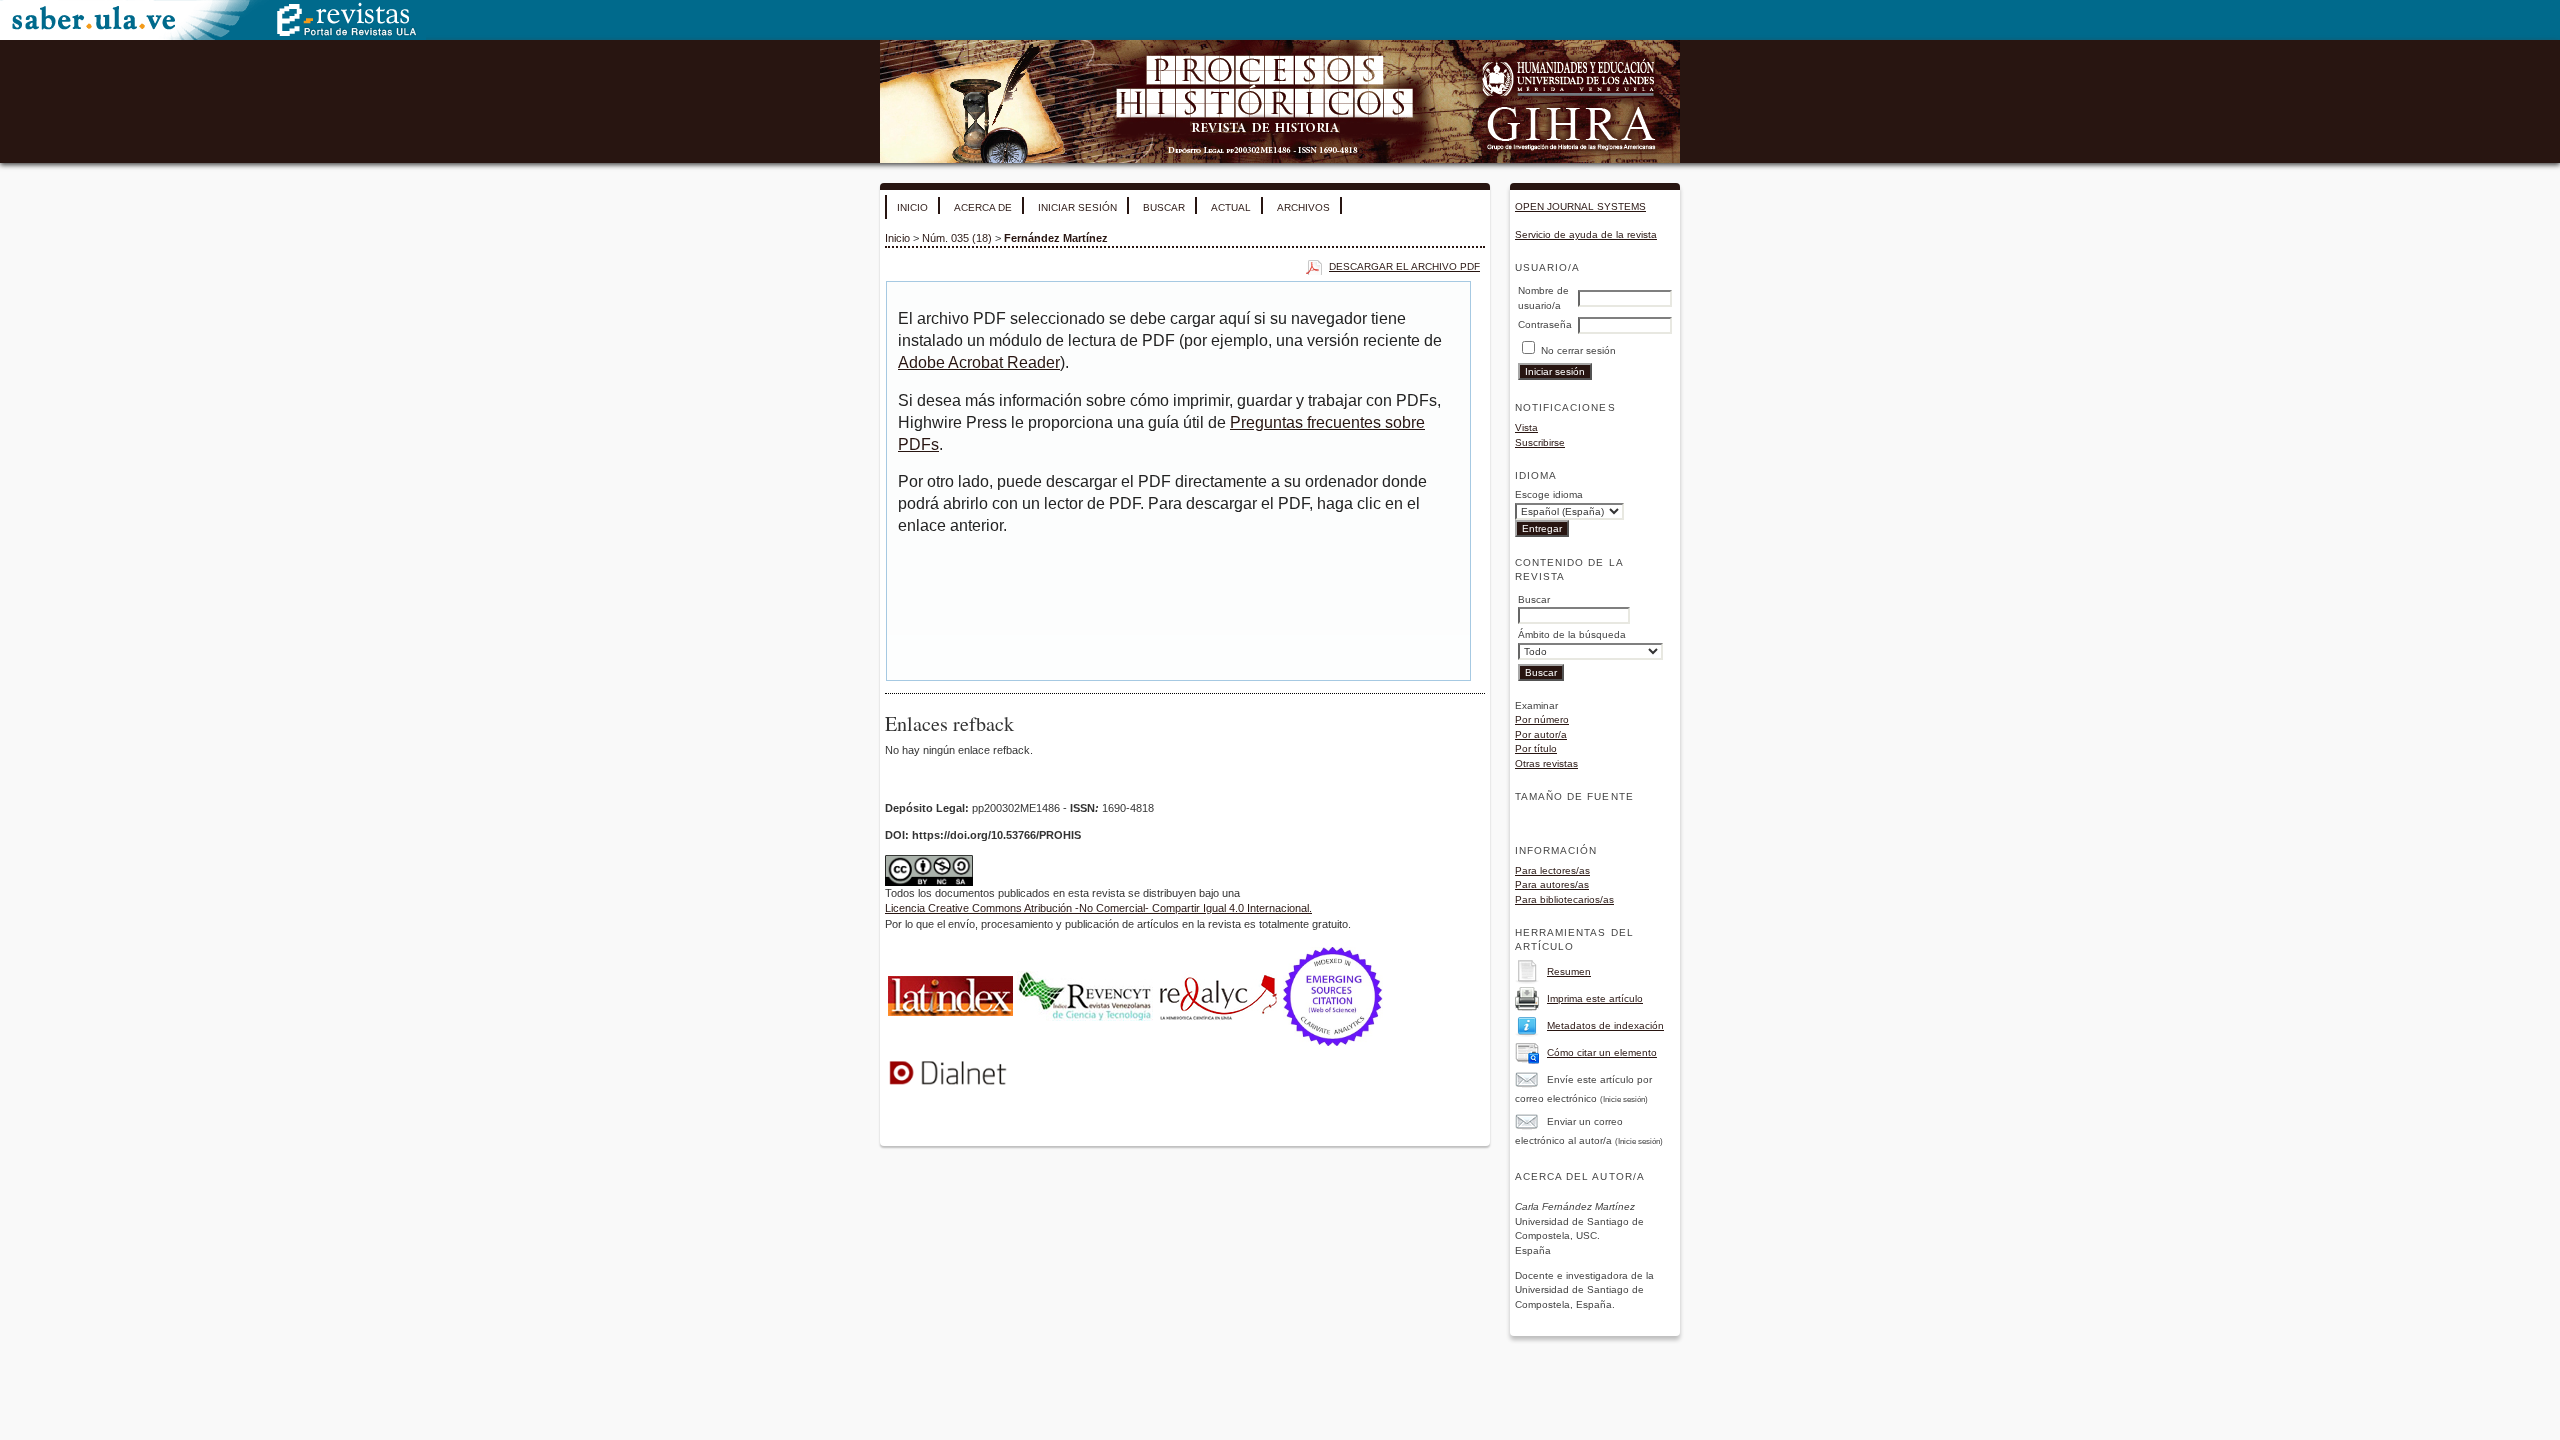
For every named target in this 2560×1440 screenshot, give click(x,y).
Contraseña (1545, 324)
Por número (1542, 719)
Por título (1536, 748)
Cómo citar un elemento (1602, 1052)
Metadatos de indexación (1605, 1025)
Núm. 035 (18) (957, 238)
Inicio (912, 207)
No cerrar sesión (1578, 350)
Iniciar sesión (1077, 207)
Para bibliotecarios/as (1564, 899)
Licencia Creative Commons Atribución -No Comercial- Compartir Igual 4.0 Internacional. (1098, 908)
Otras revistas (1546, 763)
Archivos (1303, 207)
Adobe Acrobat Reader (979, 362)
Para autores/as (1552, 884)
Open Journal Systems (1580, 206)
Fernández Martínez (1056, 238)
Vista (1526, 427)
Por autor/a (1541, 734)
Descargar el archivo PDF (1404, 266)
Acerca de (983, 207)
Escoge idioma (1549, 494)
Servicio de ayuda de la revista (1586, 234)
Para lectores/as (1552, 870)
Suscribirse (1540, 442)
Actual (1231, 207)
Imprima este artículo (1595, 998)
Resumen (1569, 971)
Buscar (1164, 207)
